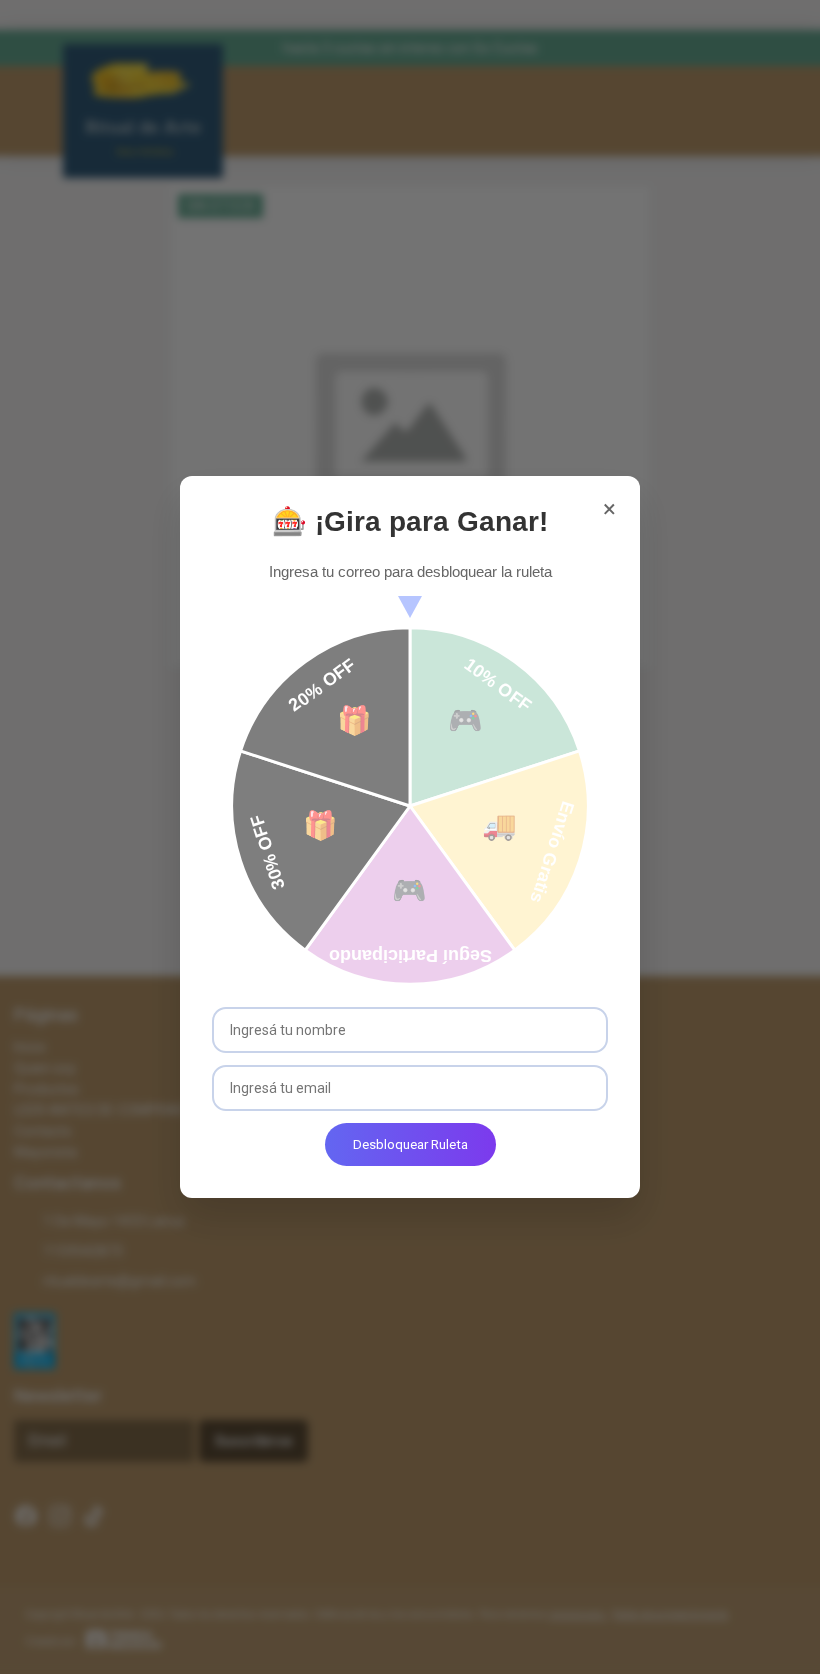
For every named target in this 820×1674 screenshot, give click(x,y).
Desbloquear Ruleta (410, 1144)
